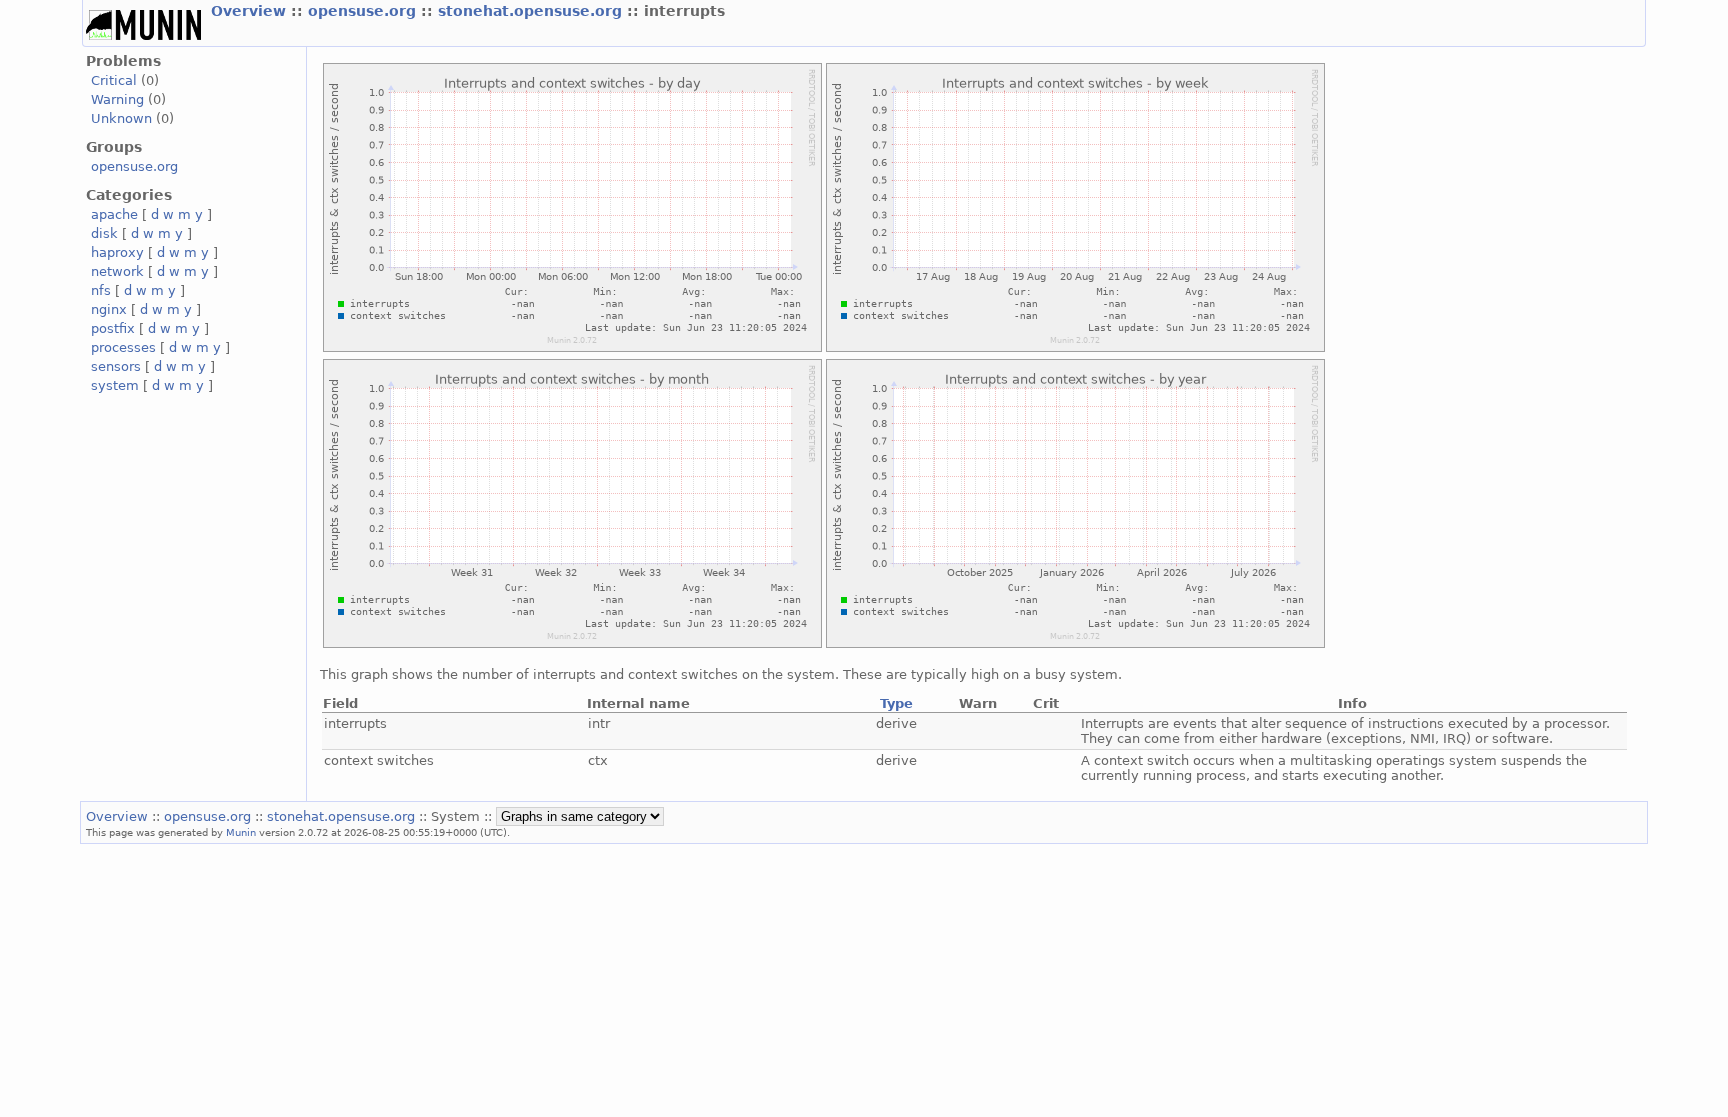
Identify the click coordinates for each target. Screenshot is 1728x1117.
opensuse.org (364, 11)
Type (896, 703)
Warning (117, 99)
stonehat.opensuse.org (532, 11)
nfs (101, 290)
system (115, 385)
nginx (109, 309)
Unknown (121, 118)
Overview (251, 11)
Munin (241, 832)
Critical (114, 80)
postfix (113, 328)
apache (114, 214)
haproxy (117, 252)
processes (123, 347)
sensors (116, 366)
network (117, 271)
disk (104, 233)
